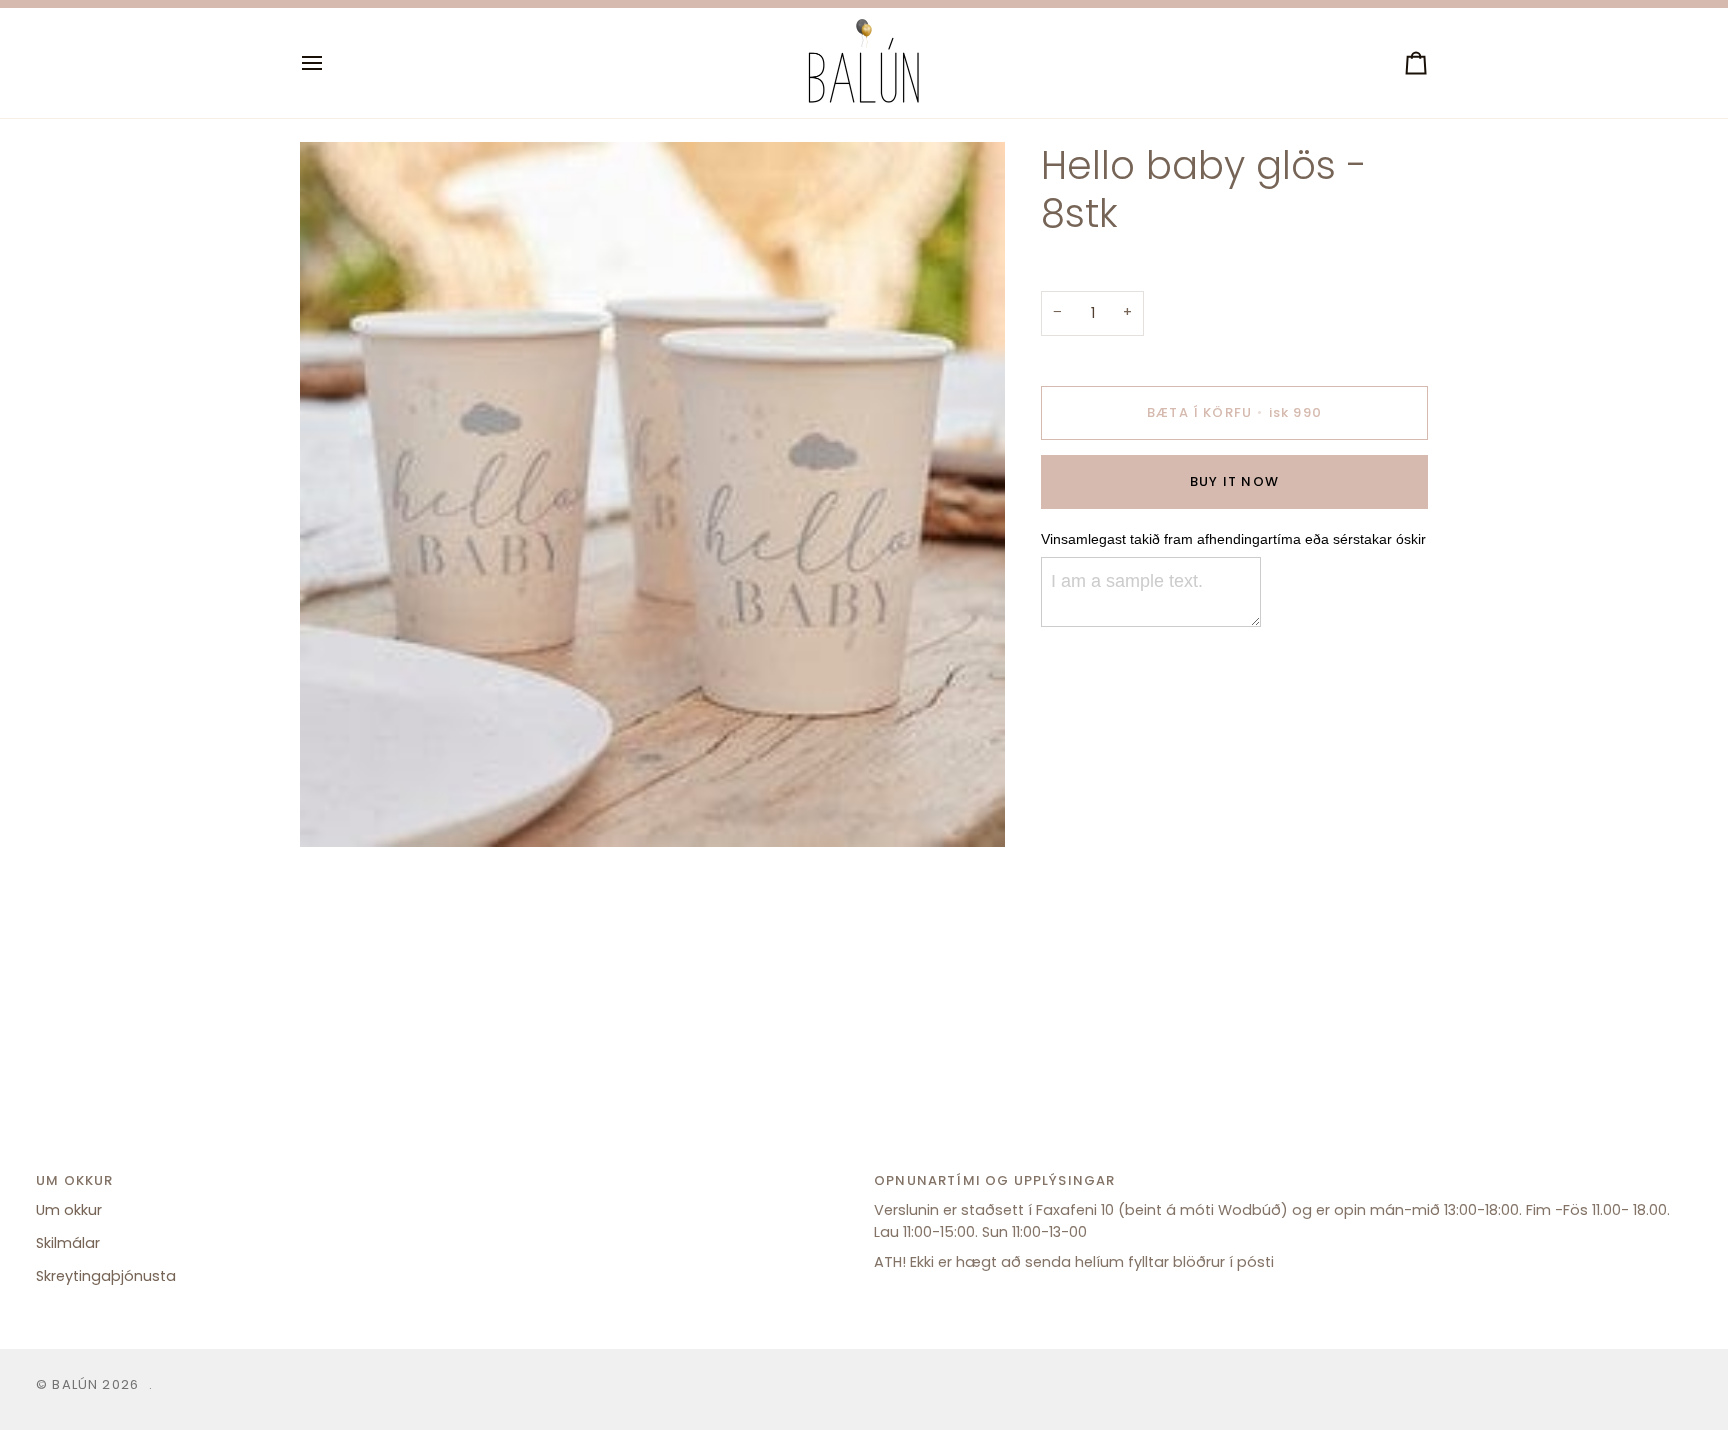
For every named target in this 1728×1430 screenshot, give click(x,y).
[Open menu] (330, 63)
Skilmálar (68, 1243)
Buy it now (1234, 481)
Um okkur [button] (74, 1180)
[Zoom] (337, 809)
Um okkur (69, 1210)
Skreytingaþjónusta (106, 1276)
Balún (75, 1384)
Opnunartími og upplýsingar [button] (994, 1180)
